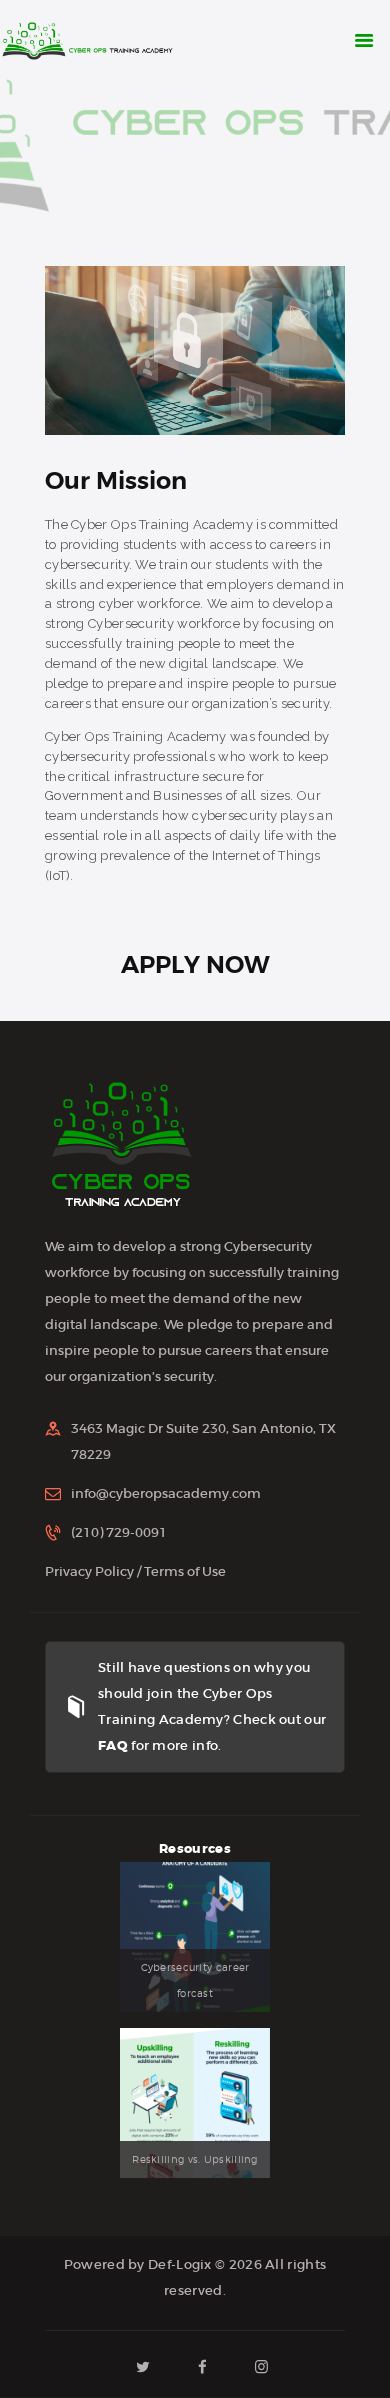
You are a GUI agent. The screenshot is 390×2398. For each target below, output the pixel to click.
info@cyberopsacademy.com (166, 1493)
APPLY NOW (195, 965)
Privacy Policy (89, 1571)
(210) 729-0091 (119, 1532)
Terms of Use (185, 1571)
